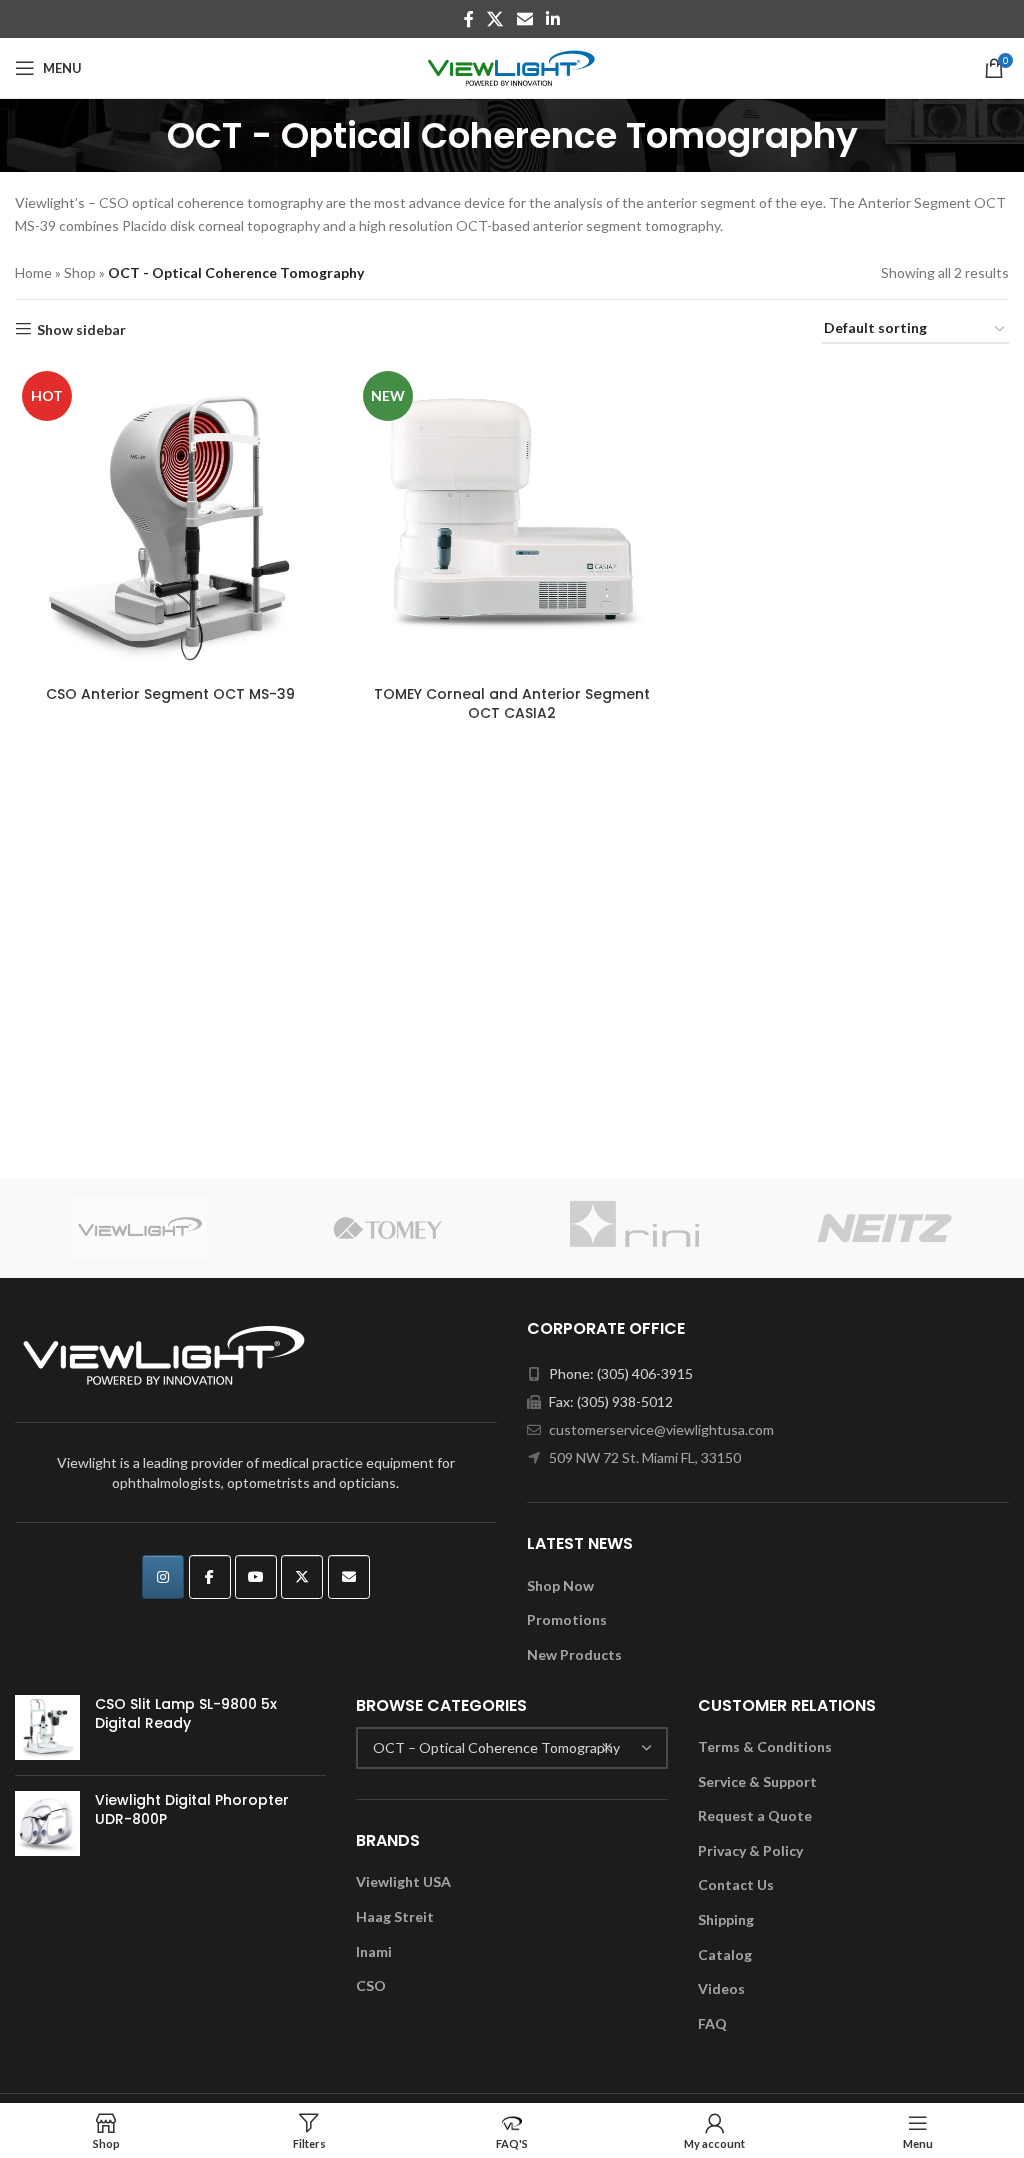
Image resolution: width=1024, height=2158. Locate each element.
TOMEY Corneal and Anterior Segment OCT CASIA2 (512, 704)
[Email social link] (524, 19)
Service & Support (757, 1781)
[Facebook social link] (468, 19)
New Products (574, 1654)
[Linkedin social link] (552, 19)
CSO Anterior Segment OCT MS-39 (170, 694)
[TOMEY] (388, 1228)
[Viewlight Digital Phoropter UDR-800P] (47, 1823)
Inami (374, 1951)
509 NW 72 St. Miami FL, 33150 (645, 1457)
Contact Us (736, 1884)
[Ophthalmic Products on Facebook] (210, 1577)
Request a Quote (755, 1815)
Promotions (567, 1619)
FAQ (712, 2023)
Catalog (725, 1954)
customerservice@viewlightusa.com (661, 1429)
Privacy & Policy (750, 1850)
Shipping (726, 1919)
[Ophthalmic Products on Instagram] (163, 1577)
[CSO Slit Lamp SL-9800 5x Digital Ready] (47, 1727)
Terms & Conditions (765, 1746)
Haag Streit (395, 1916)
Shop (80, 272)
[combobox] (511, 1748)
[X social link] (495, 19)
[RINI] (636, 1228)
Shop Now (560, 1585)
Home (33, 272)
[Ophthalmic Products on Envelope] (349, 1577)
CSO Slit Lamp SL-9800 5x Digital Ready (186, 1714)
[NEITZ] (885, 1228)
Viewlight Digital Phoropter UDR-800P (192, 1810)
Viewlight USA (403, 1881)
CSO (371, 1985)
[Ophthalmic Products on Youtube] (256, 1577)
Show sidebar (81, 329)
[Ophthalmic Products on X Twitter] (302, 1577)
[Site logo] (512, 66)
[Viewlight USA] (139, 1228)
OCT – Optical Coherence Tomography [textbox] (496, 1747)
